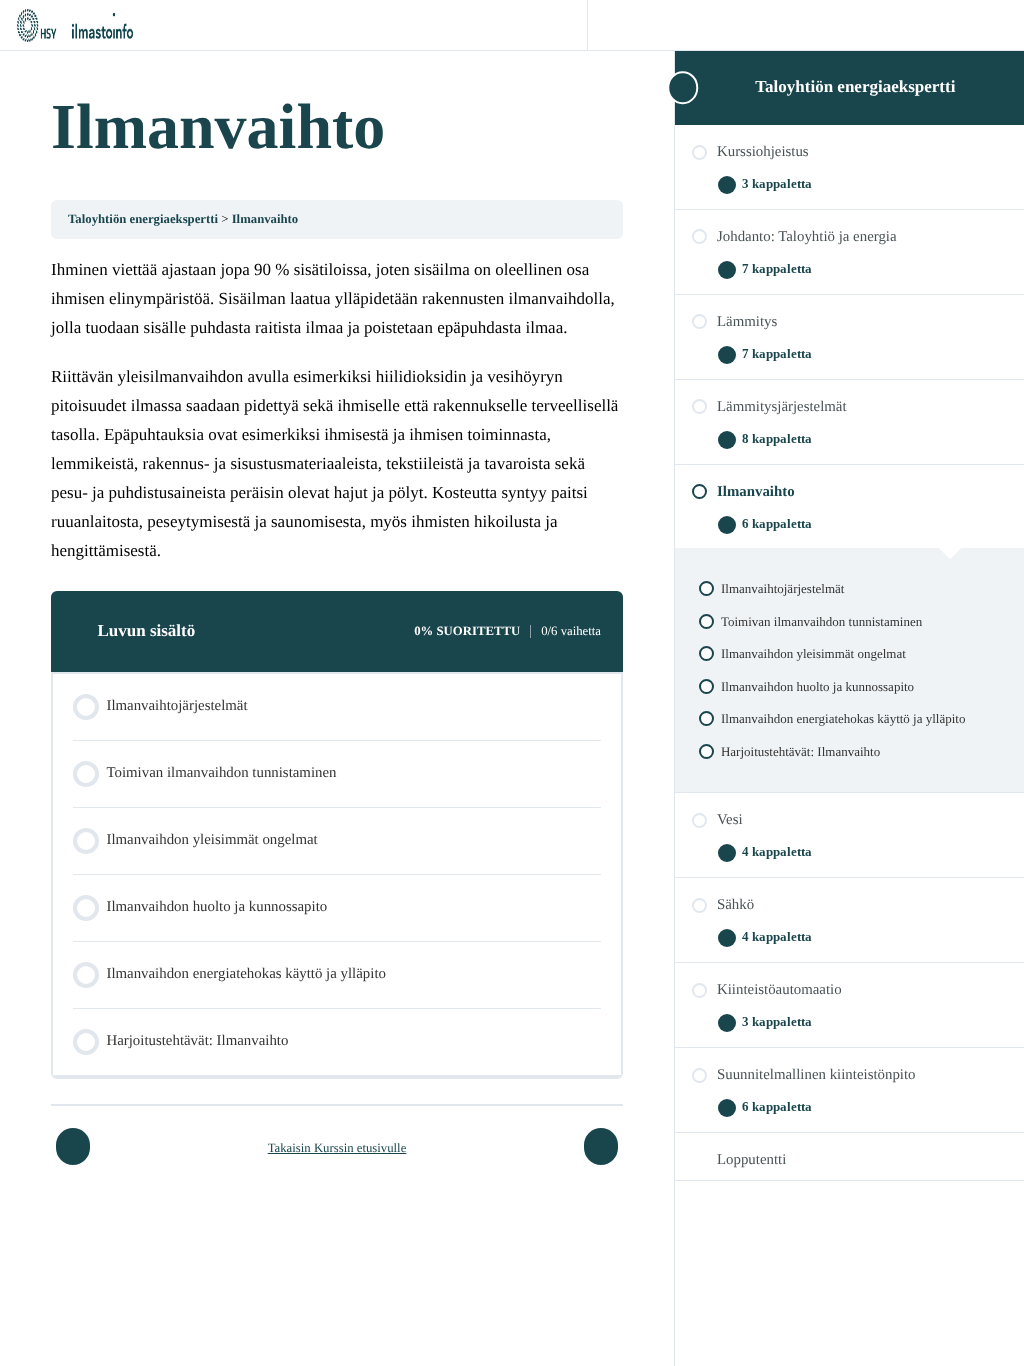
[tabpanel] (337, 411)
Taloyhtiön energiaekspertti (855, 86)
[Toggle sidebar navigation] (681, 87)
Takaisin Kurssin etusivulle (337, 1148)
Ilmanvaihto (265, 219)
